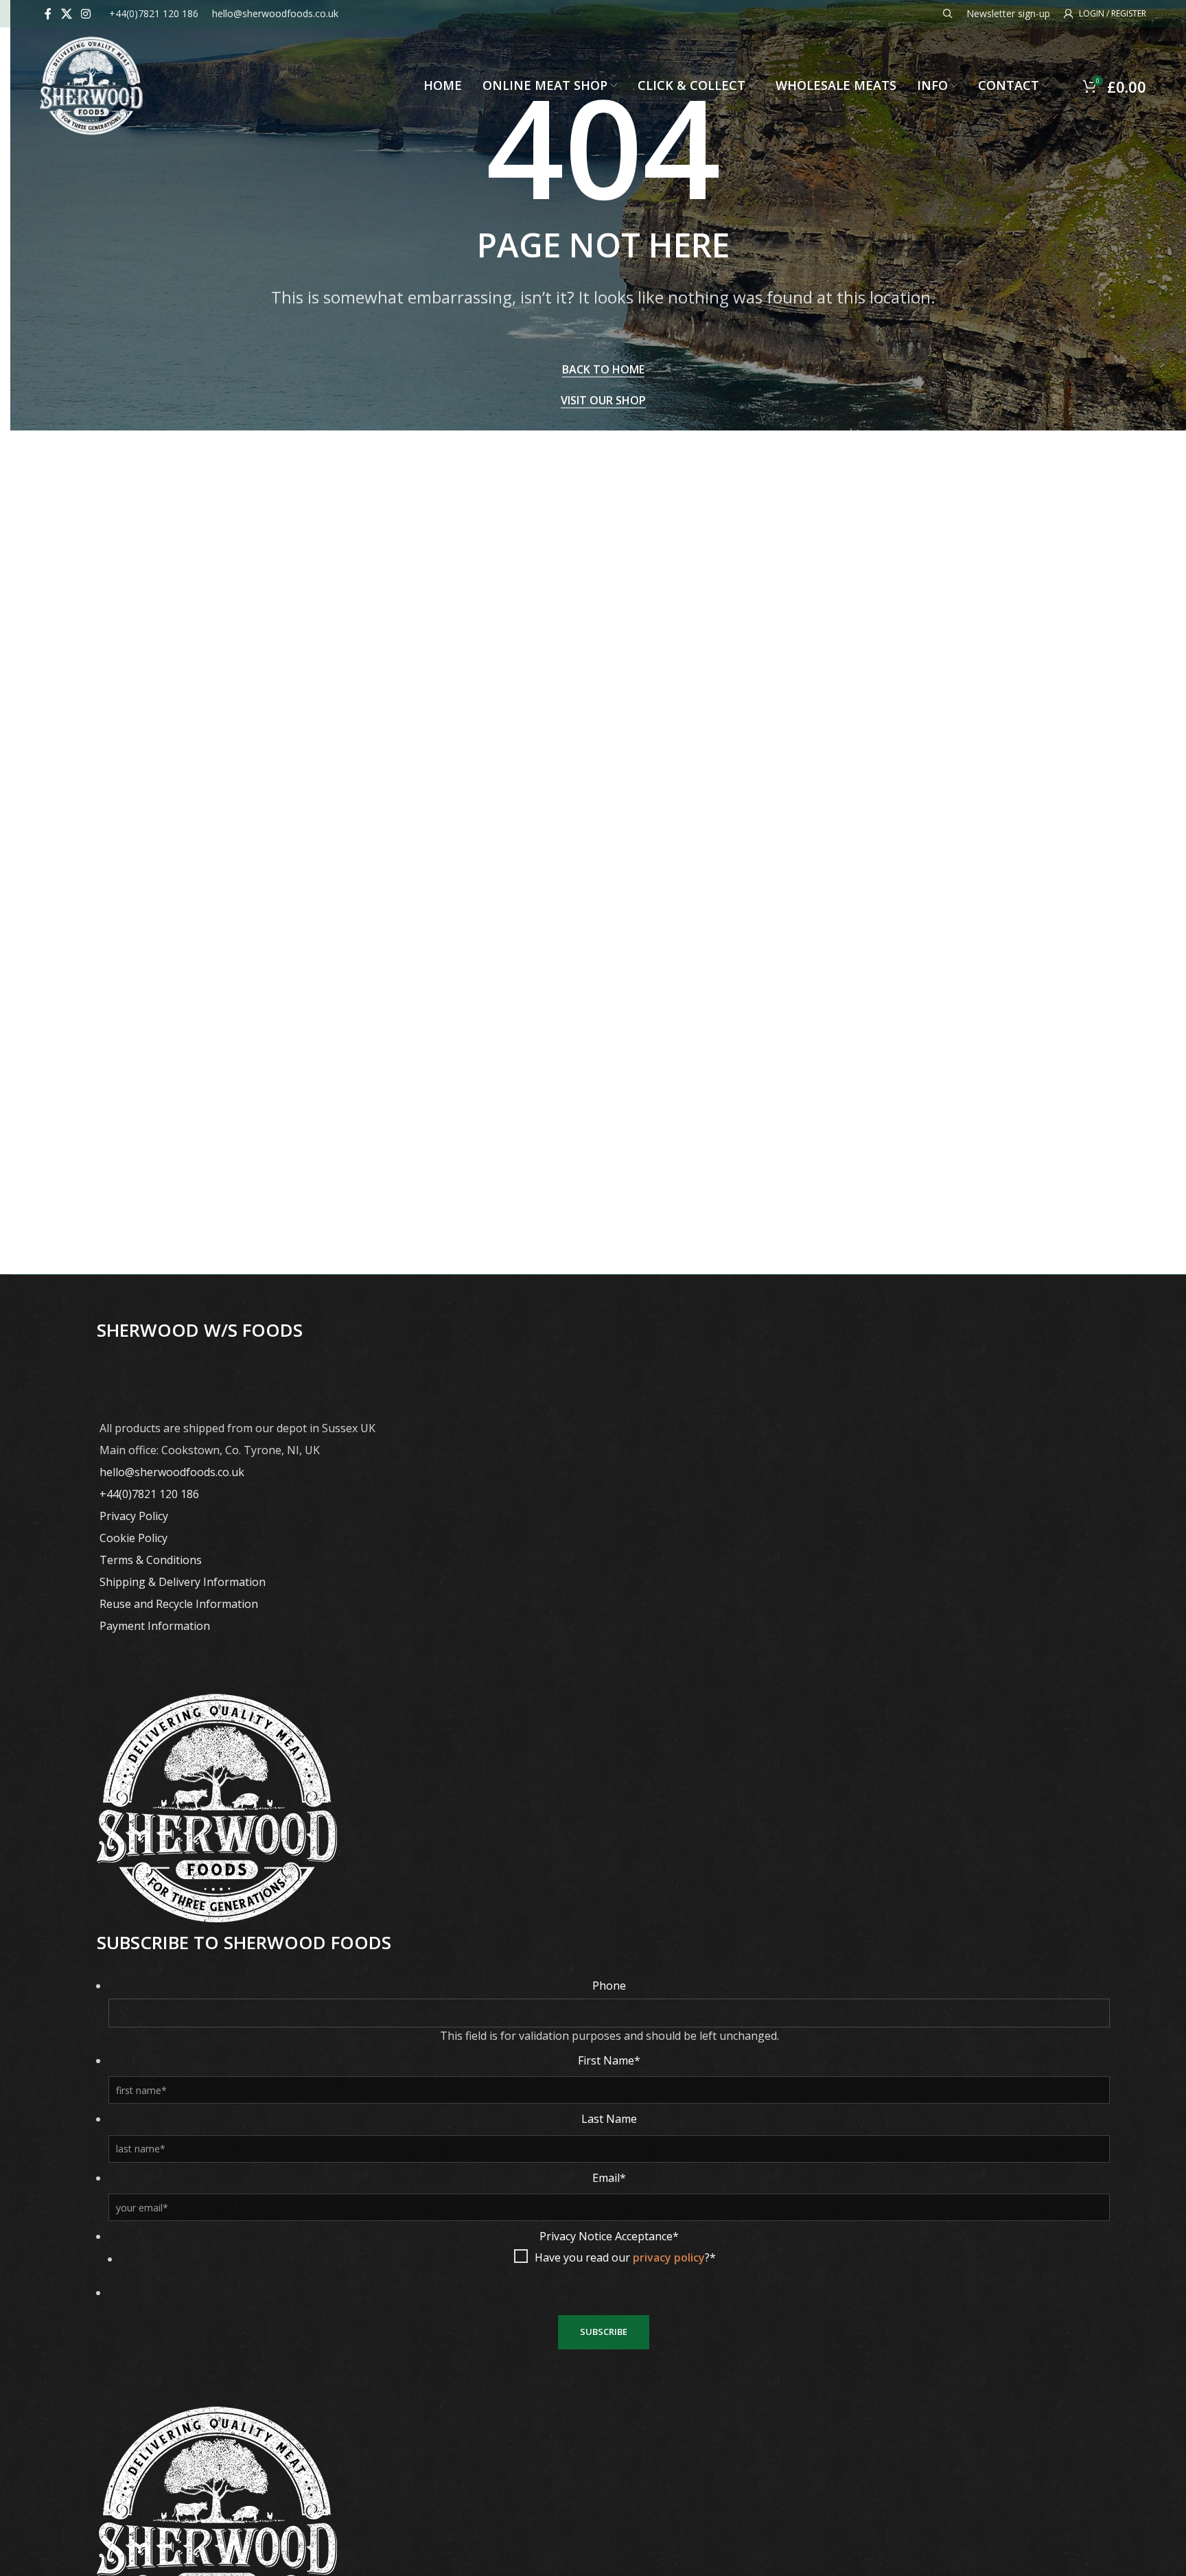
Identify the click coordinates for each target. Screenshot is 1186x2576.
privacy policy (669, 2257)
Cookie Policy (133, 1538)
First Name (609, 2060)
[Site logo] (91, 84)
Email (609, 2178)
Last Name (609, 2119)
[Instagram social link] (86, 14)
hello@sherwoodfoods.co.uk (172, 1472)
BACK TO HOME (603, 370)
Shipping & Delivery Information (183, 1582)
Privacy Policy (134, 1516)
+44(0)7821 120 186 (149, 1494)
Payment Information (155, 1626)
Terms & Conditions (151, 1560)
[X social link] (66, 14)
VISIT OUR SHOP (603, 401)
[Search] (948, 14)
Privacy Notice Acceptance (609, 2236)
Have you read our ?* (625, 2257)
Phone (609, 1986)
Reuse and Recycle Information (179, 1604)
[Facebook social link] (48, 14)
